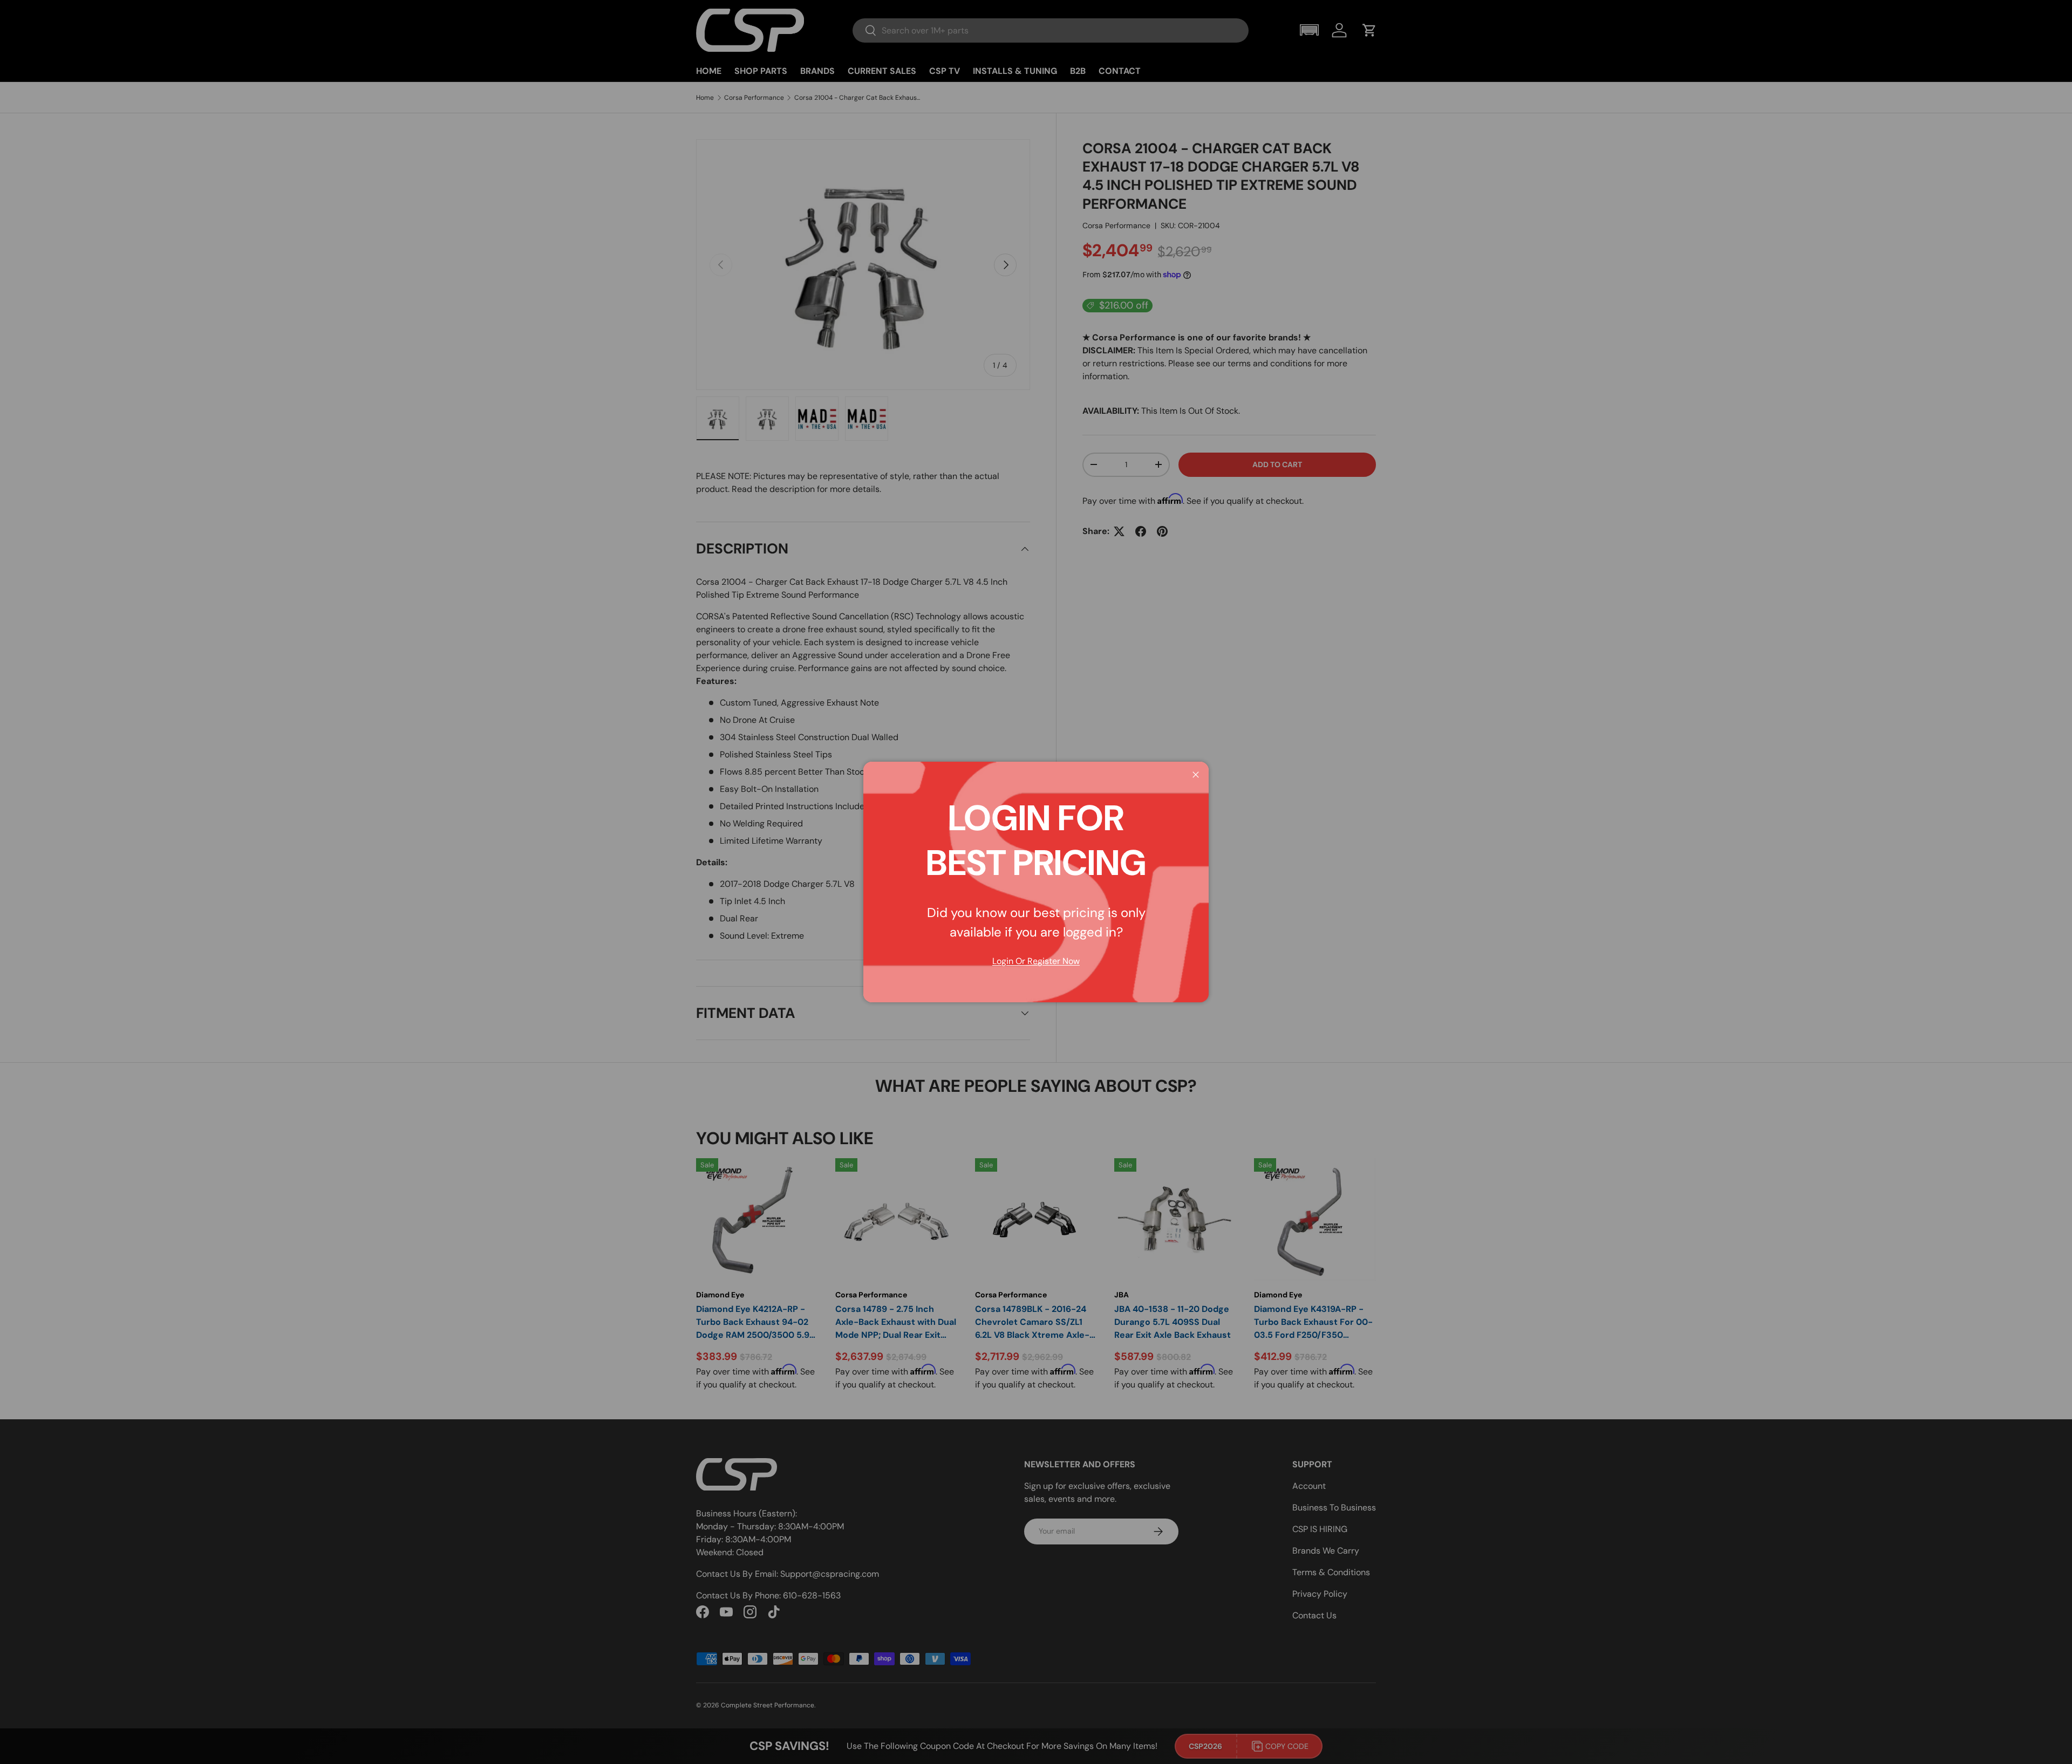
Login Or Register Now (1036, 961)
